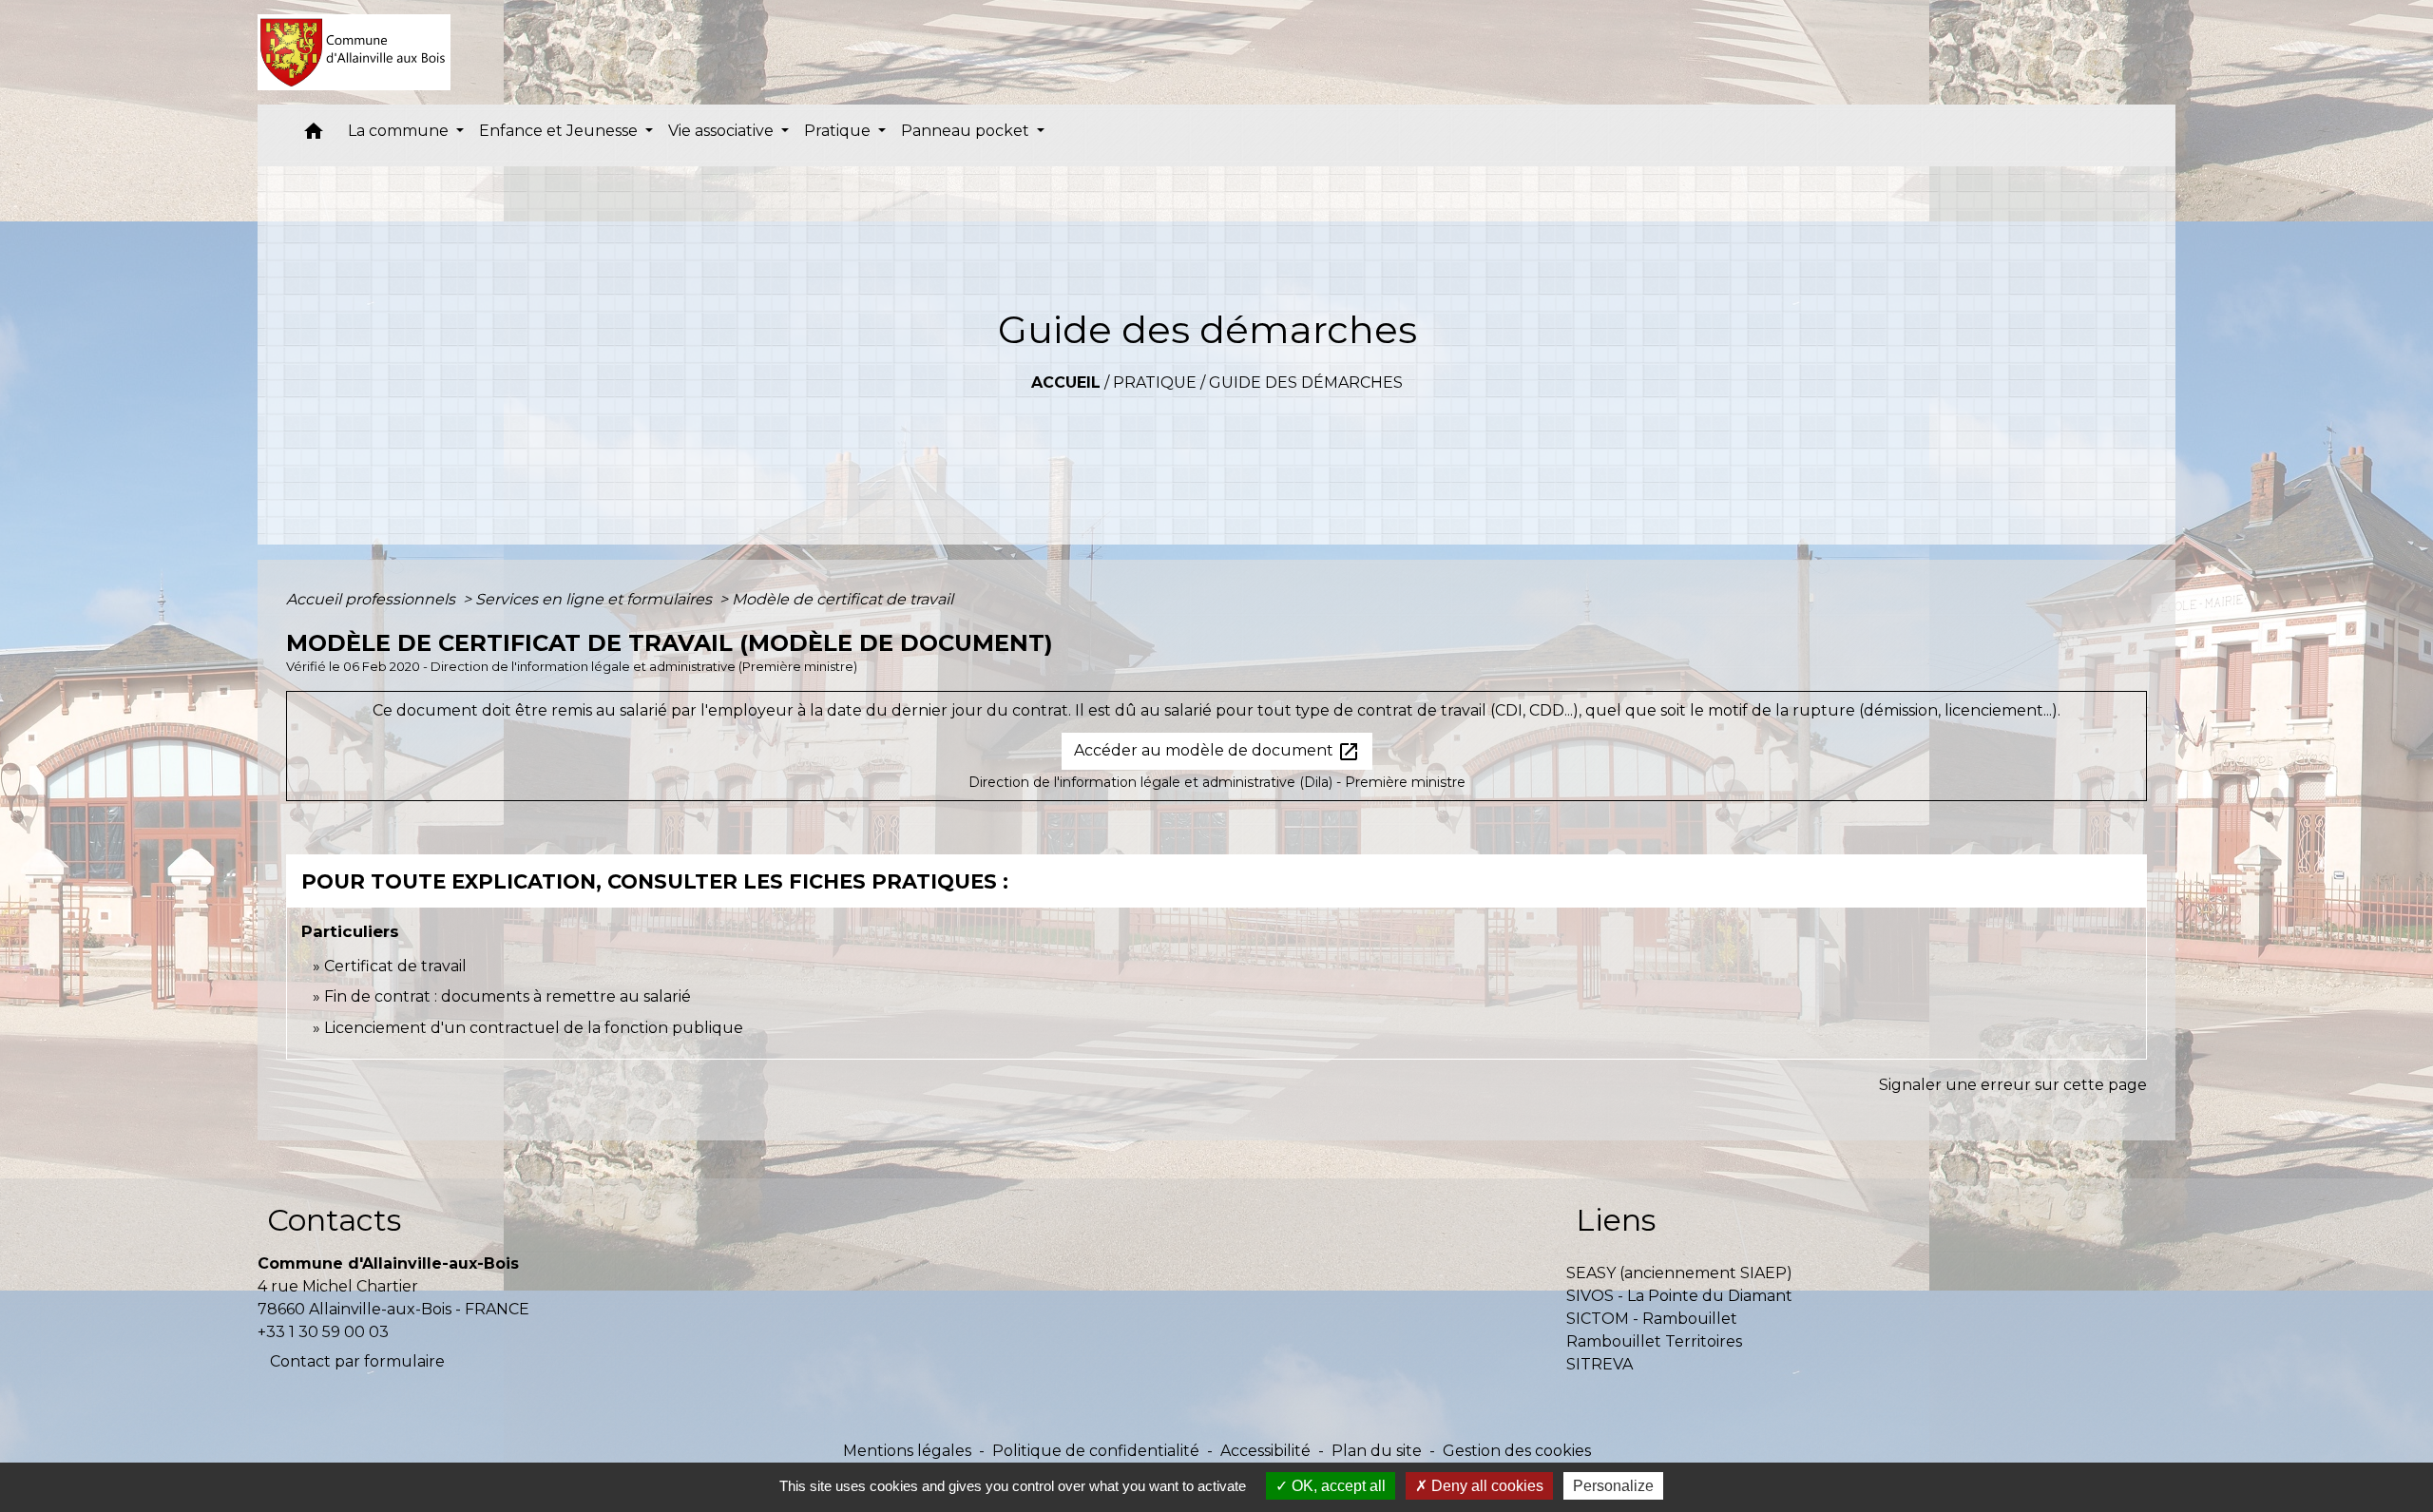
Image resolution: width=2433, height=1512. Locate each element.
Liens (1616, 1220)
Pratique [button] (839, 131)
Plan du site (1377, 1451)
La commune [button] (400, 131)
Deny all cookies (1485, 1486)
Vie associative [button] (723, 131)
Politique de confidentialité (1096, 1451)
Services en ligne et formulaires (595, 599)
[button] (314, 135)
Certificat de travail (395, 966)
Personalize (1613, 1486)
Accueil (1066, 383)
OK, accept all (1337, 1486)
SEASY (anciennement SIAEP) (1679, 1273)
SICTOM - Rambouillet (1652, 1319)
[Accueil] (354, 52)
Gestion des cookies (1517, 1451)
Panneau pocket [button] (967, 131)
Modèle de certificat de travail (843, 599)
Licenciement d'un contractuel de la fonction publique (534, 1028)
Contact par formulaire (357, 1361)
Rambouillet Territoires (1654, 1341)
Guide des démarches (1306, 383)
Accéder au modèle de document (1217, 752)
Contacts (334, 1220)
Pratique (1155, 383)
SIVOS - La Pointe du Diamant (1679, 1296)
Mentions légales (907, 1451)
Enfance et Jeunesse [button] (560, 131)
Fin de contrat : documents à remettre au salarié (508, 996)
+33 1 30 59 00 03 (323, 1332)
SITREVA (1600, 1364)
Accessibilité (1265, 1451)
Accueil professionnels (373, 599)
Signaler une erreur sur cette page (2013, 1085)
